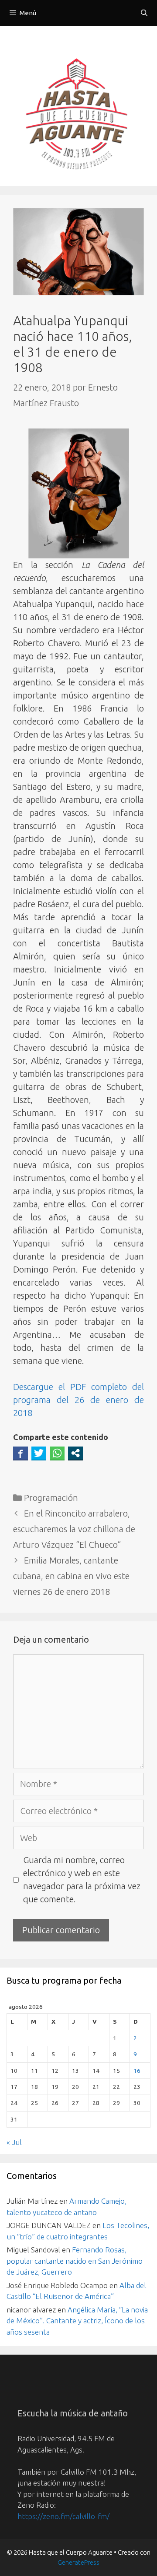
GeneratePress (78, 2562)
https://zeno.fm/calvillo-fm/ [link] (63, 2516)
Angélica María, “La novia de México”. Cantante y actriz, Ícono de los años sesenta (77, 2321)
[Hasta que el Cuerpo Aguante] (78, 116)
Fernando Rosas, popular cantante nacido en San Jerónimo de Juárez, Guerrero (75, 2261)
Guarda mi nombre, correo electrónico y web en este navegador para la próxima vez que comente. (82, 1879)
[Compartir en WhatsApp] (57, 1453)
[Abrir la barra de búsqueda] (144, 13)
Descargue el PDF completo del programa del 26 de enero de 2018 (78, 1400)
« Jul (14, 2142)
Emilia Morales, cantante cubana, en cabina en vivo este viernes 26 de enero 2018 (71, 1576)
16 (137, 2071)
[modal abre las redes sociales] (75, 1453)
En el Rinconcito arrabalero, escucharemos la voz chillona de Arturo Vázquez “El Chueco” (74, 1529)
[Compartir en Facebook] (20, 1453)
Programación (51, 1498)
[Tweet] (39, 1453)
